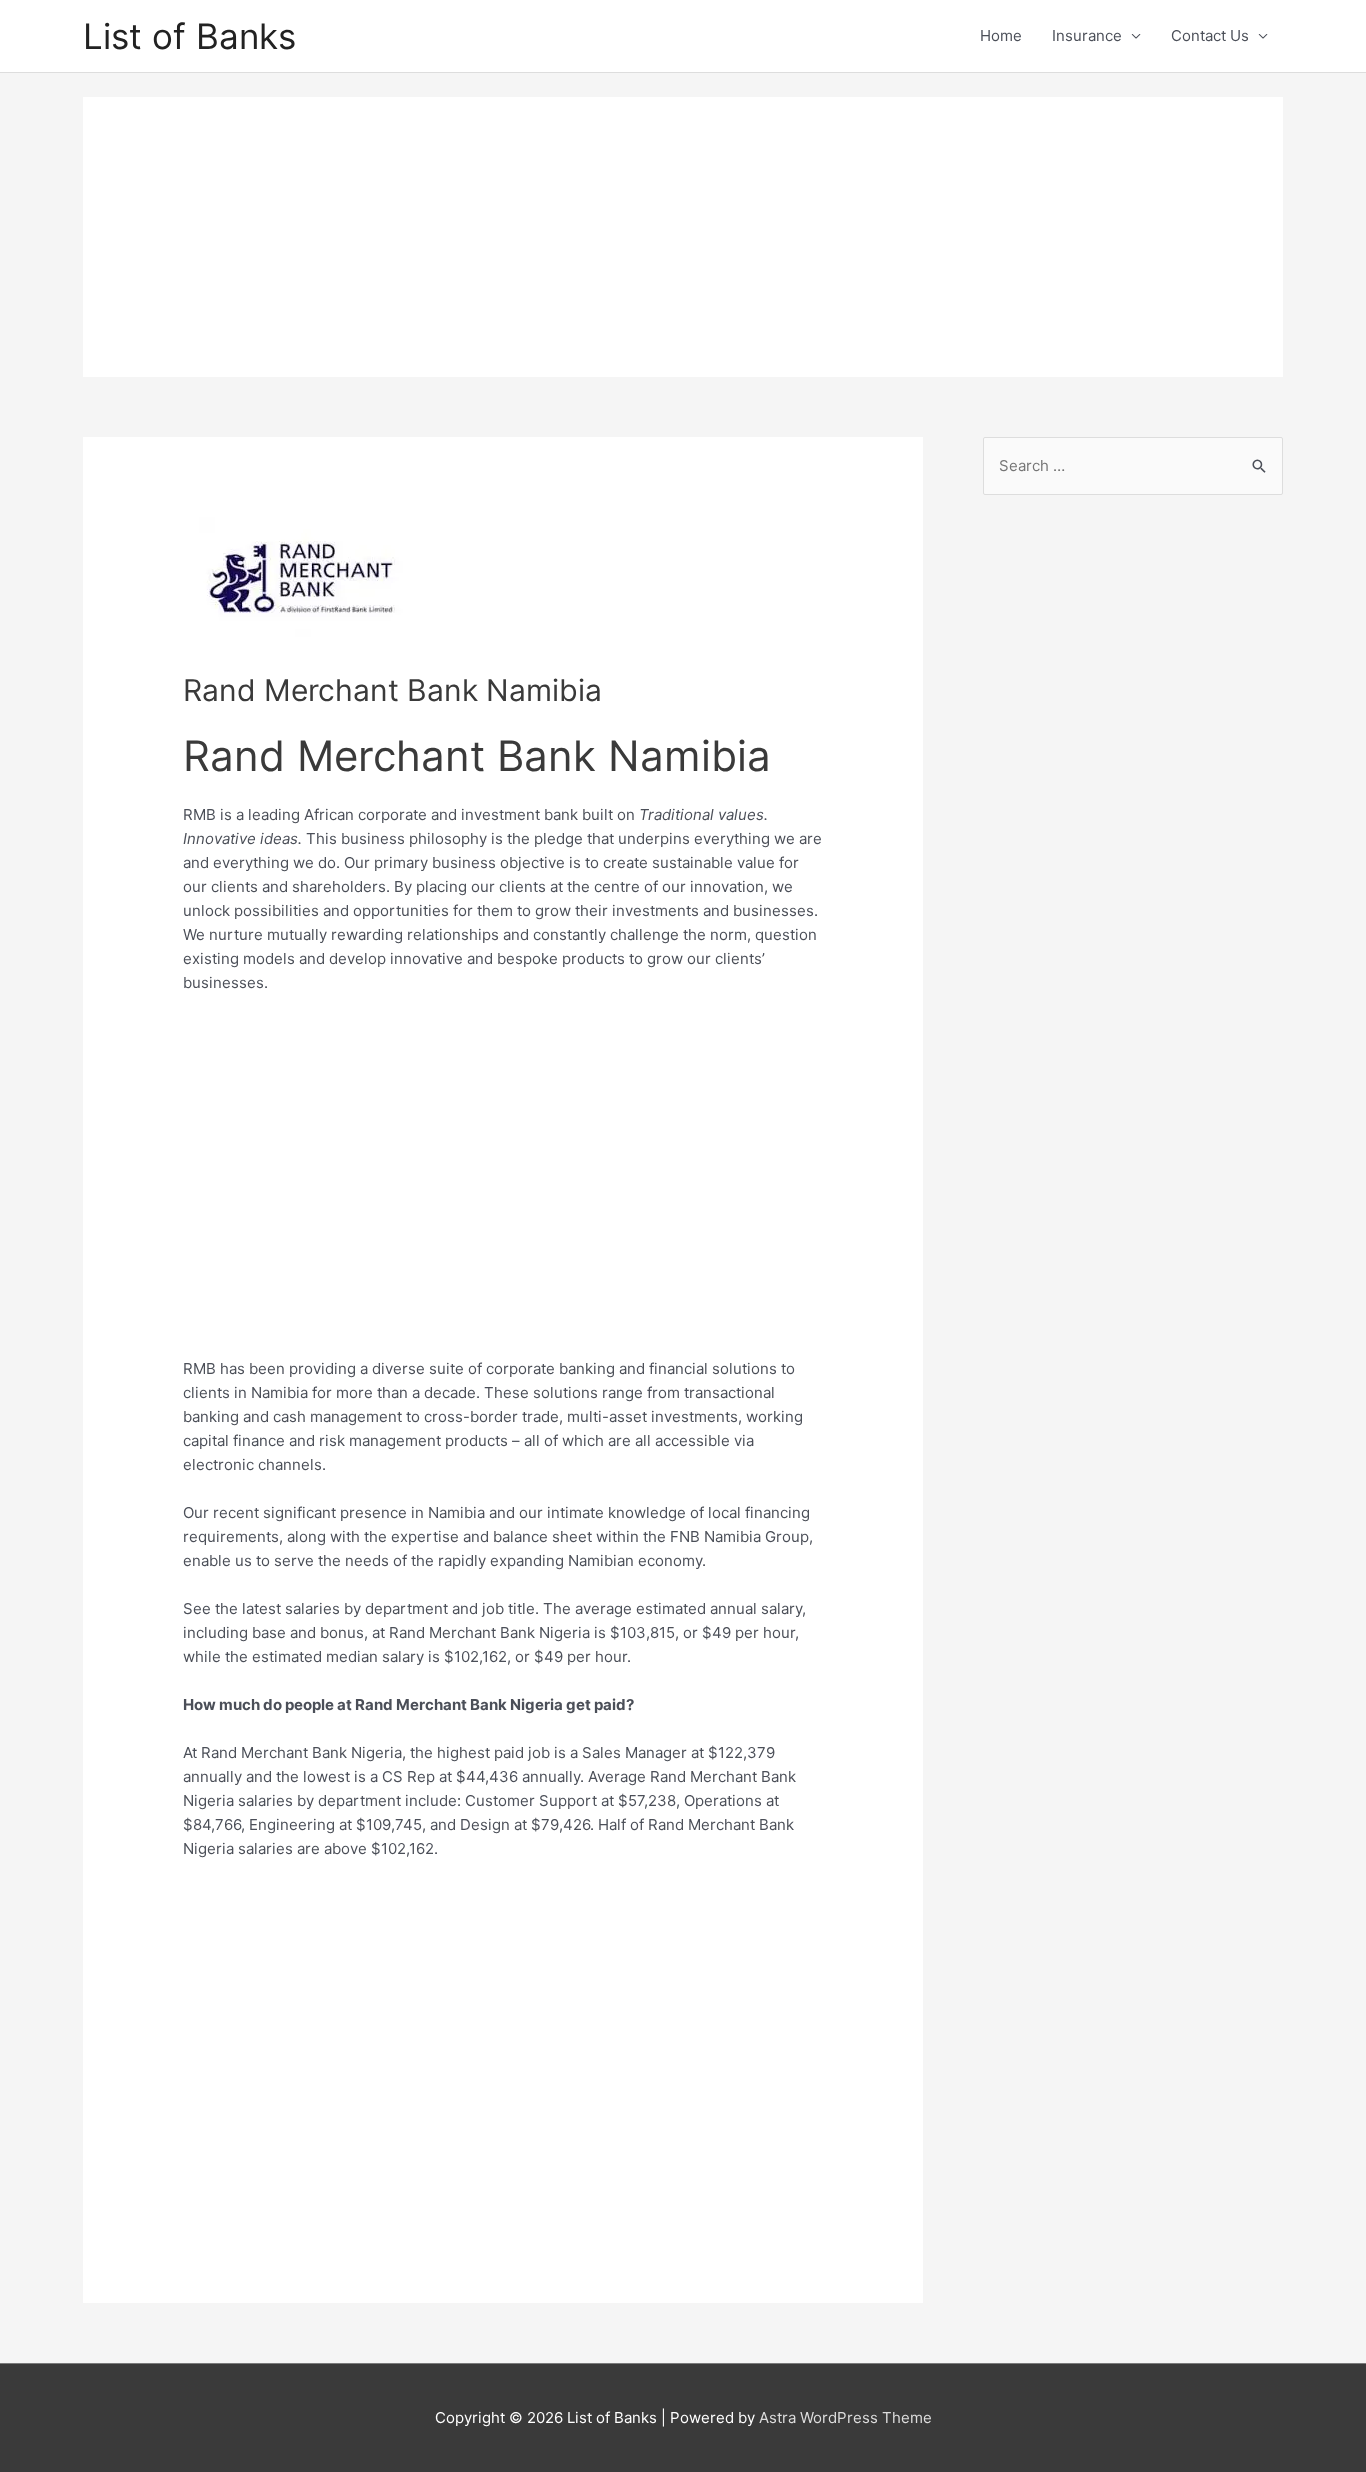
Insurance (1087, 35)
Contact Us (1210, 35)
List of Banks (189, 36)
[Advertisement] (683, 237)
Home (1001, 35)
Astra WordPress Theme (845, 2417)
